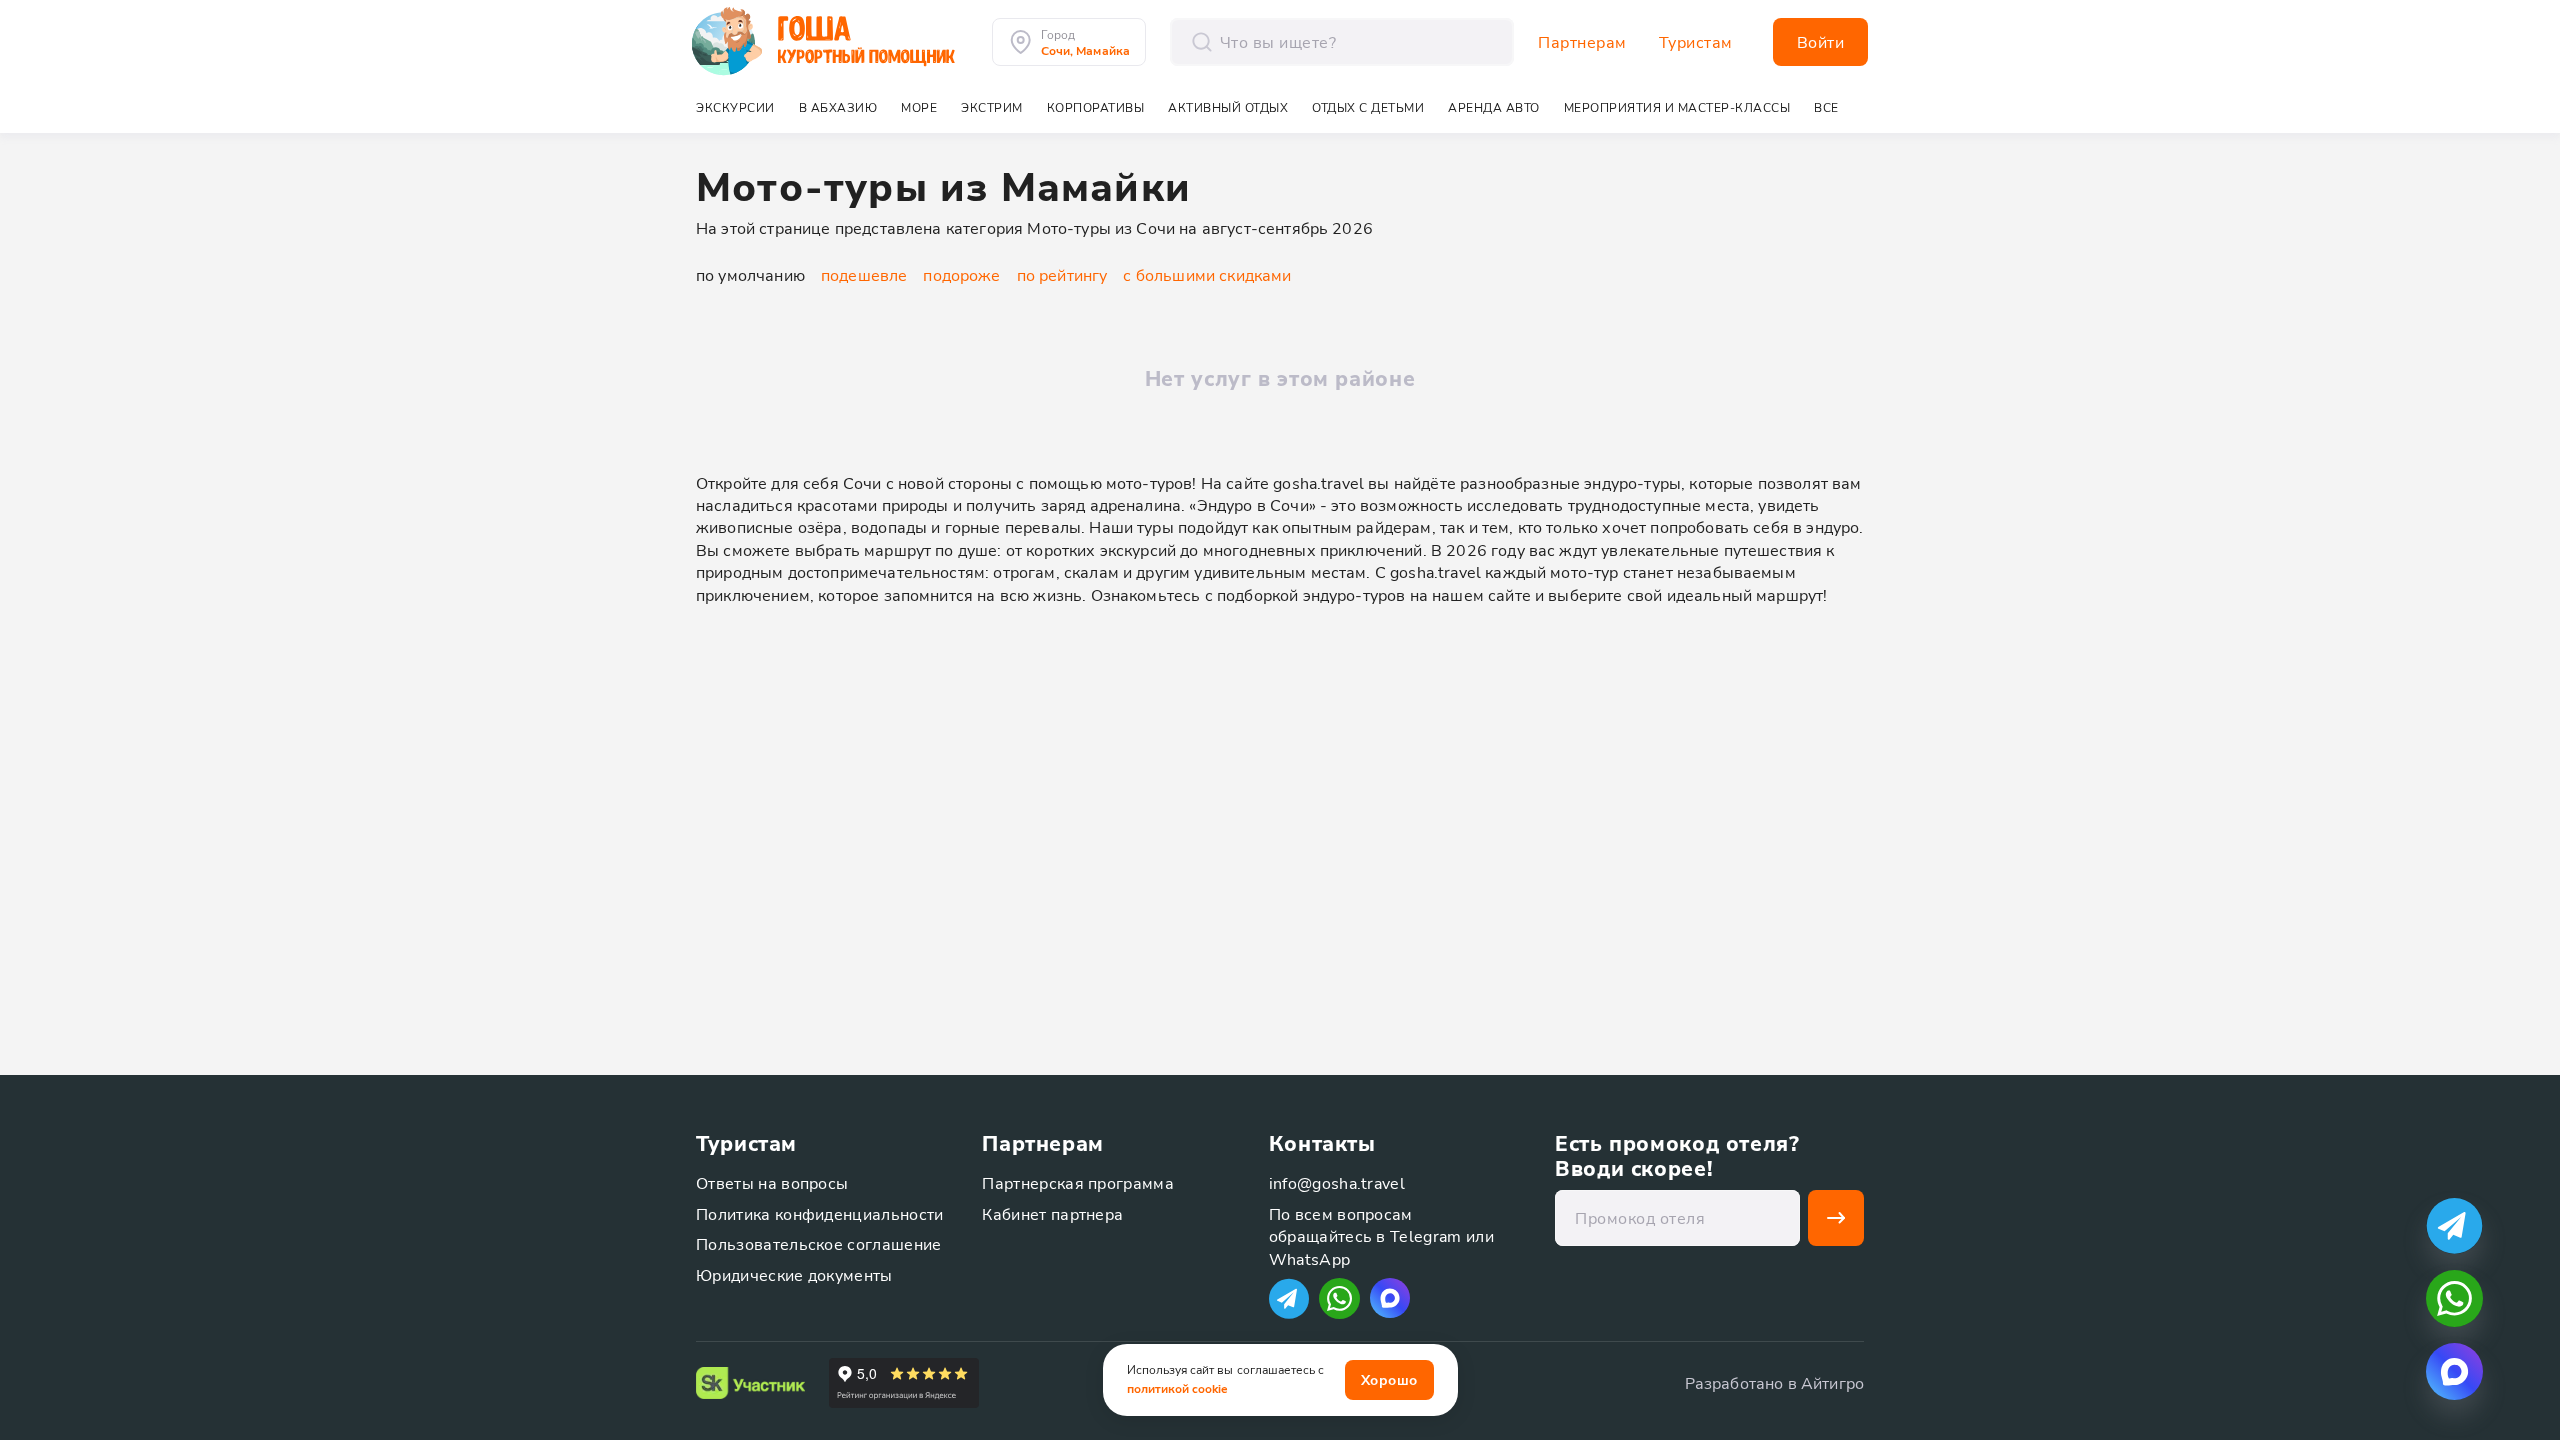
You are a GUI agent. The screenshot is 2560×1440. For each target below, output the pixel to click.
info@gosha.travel (1337, 1182)
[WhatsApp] (1339, 1298)
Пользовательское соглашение (819, 1243)
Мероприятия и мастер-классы (1677, 107)
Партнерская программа (1078, 1182)
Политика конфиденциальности (820, 1213)
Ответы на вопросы (772, 1182)
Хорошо (1389, 1379)
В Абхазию (838, 107)
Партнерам (1582, 42)
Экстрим (992, 107)
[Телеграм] (1289, 1298)
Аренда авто (1494, 107)
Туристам (1696, 42)
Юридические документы (794, 1274)
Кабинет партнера (1052, 1213)
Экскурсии (735, 107)
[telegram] (2454, 1225)
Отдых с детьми (1368, 107)
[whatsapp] (2454, 1298)
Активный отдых (1228, 107)
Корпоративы (1096, 107)
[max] (1390, 1298)
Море (919, 107)
